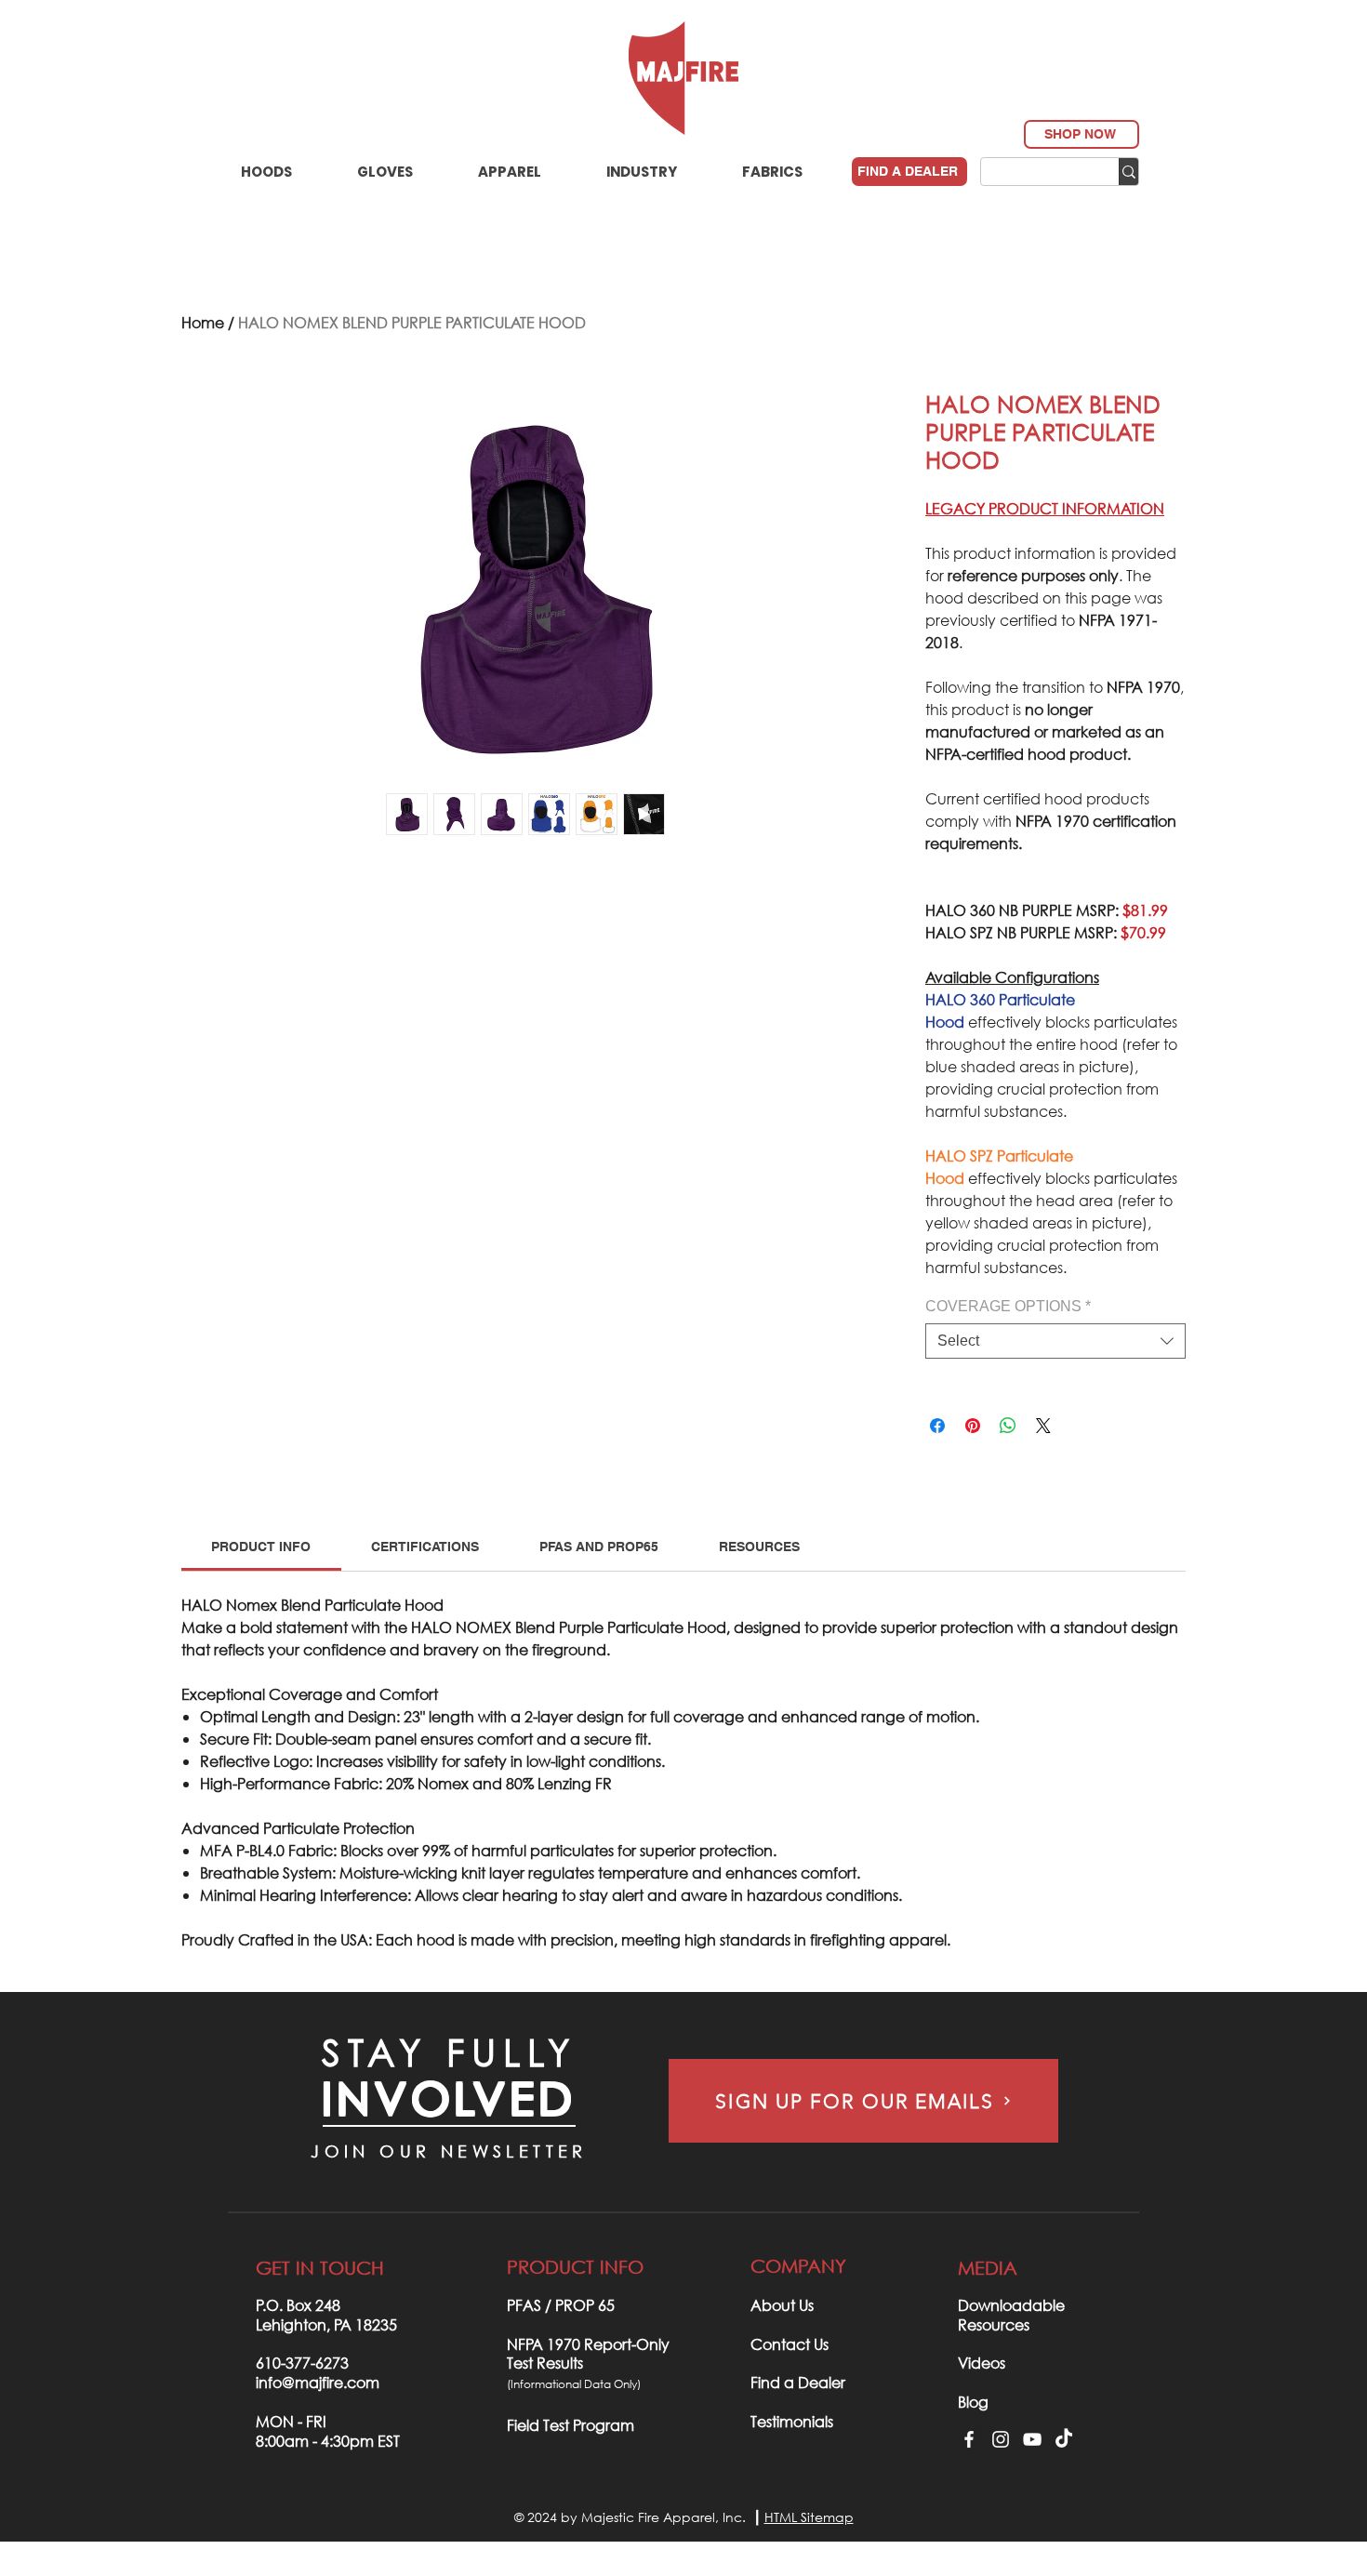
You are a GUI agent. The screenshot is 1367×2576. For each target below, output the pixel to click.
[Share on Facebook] (937, 1426)
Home (203, 322)
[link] (261, 1547)
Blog (973, 2402)
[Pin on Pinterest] (973, 1426)
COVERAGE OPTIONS (1008, 1306)
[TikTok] (1064, 2439)
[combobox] (1055, 1341)
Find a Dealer (798, 2382)
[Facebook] (969, 2439)
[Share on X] (1043, 1426)
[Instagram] (1001, 2439)
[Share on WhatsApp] (1008, 1426)
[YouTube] (1032, 2439)
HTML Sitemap (809, 2517)
